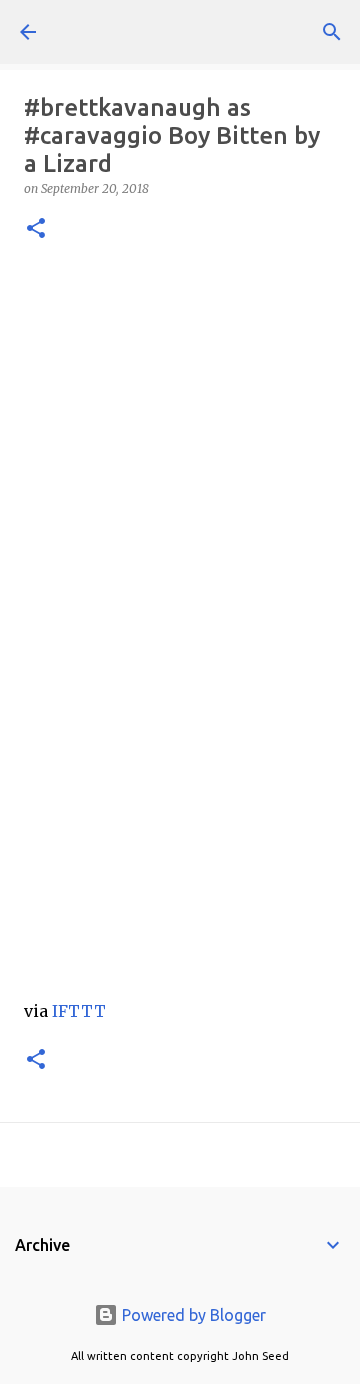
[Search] (332, 32)
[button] (36, 229)
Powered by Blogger (192, 1315)
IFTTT (79, 1011)
